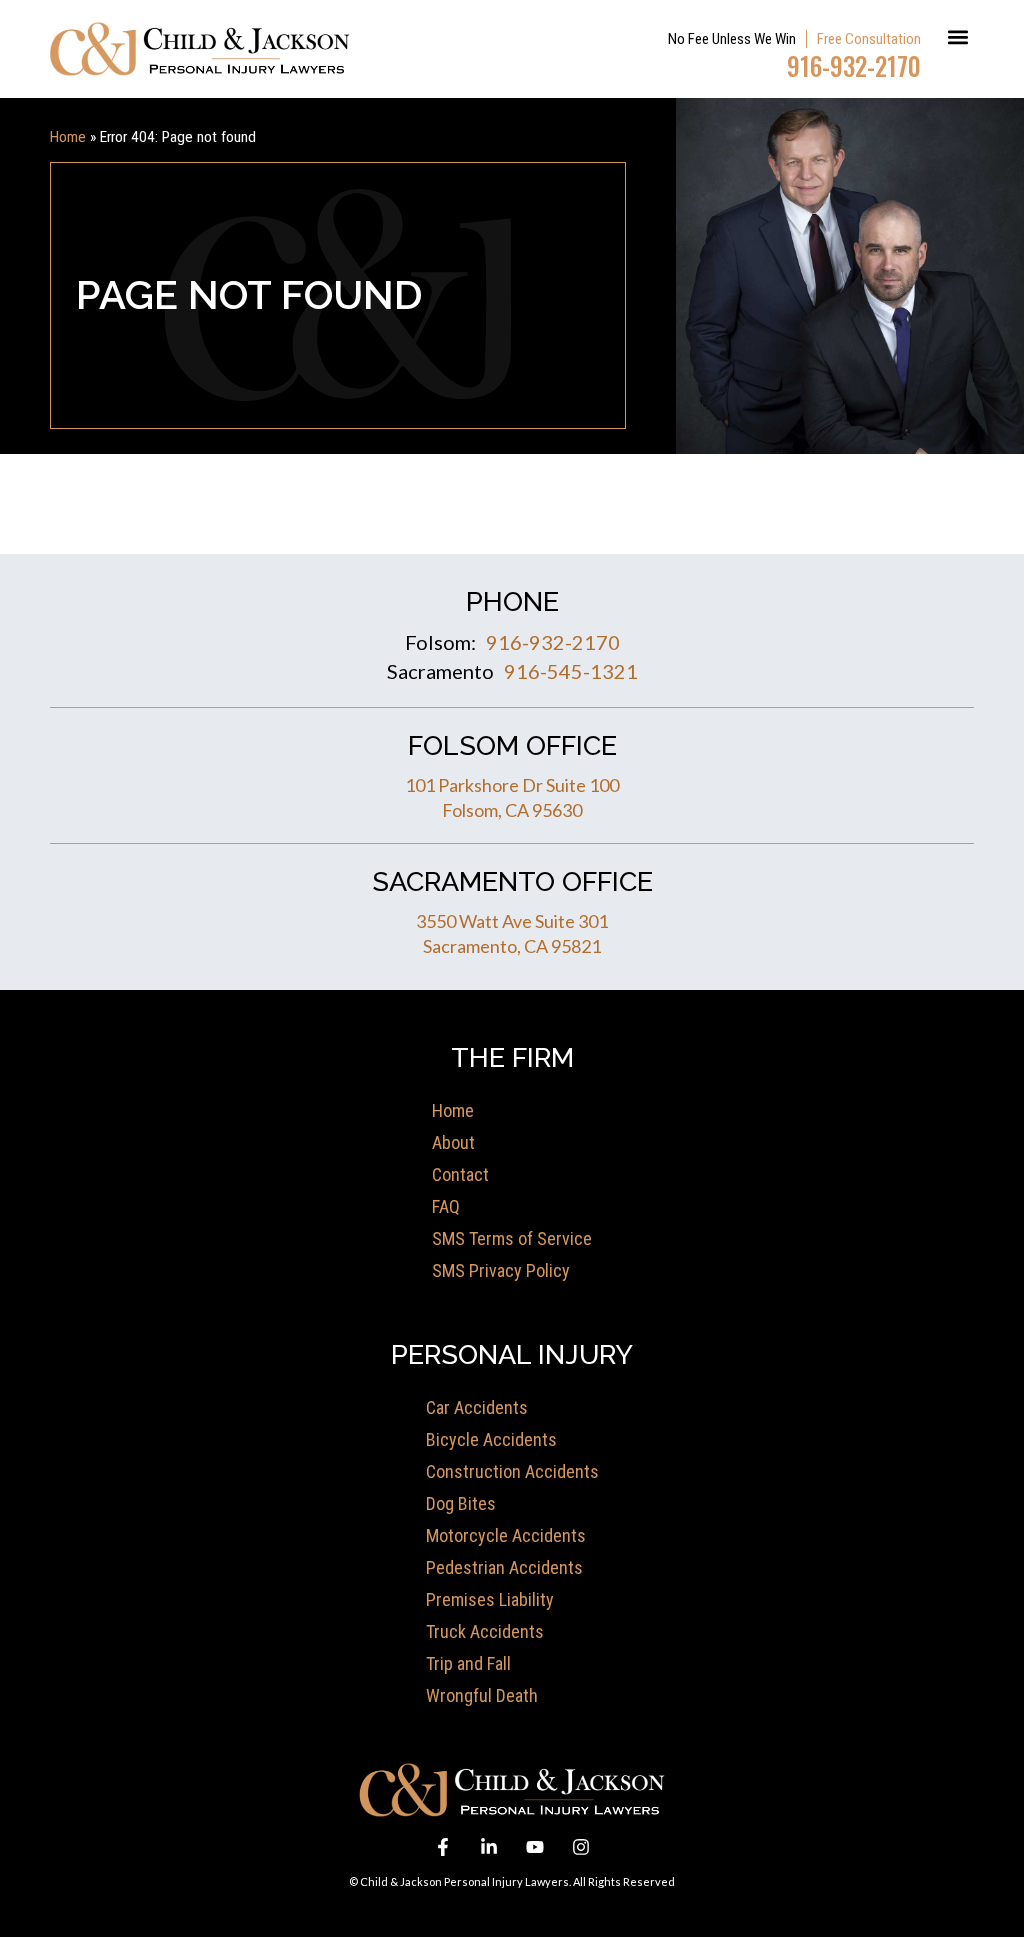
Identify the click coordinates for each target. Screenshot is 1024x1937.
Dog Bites (461, 1503)
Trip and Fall (468, 1663)
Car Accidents (477, 1407)
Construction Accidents (512, 1471)
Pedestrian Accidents (504, 1567)
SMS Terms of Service (512, 1238)
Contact (460, 1174)
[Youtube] (535, 1847)
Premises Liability (490, 1599)
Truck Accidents (485, 1631)
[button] (957, 36)
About (453, 1142)
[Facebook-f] (443, 1847)
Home (68, 137)
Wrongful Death (482, 1695)
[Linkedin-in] (489, 1847)
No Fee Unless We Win (732, 39)
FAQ (446, 1206)
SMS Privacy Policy (501, 1270)
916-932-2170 (854, 65)
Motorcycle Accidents (506, 1535)
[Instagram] (581, 1847)
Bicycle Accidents (491, 1439)
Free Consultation (869, 39)
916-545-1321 (571, 671)
